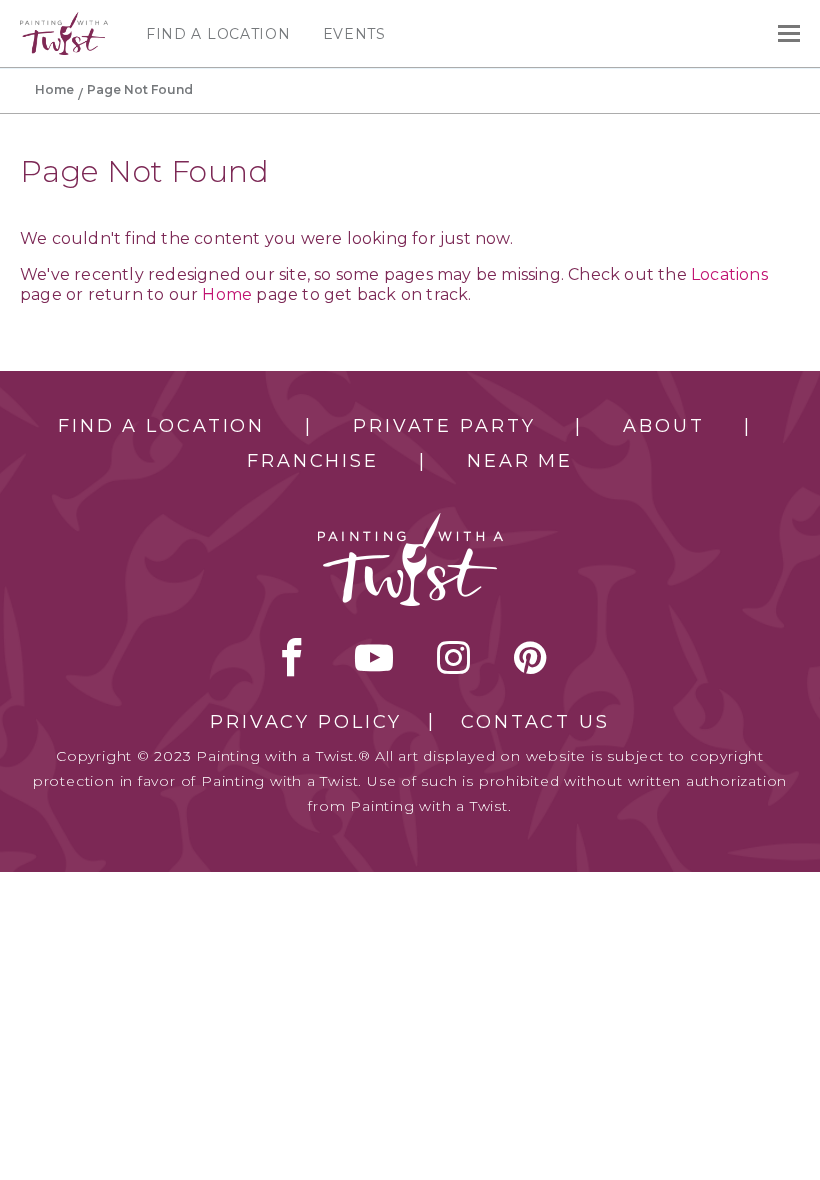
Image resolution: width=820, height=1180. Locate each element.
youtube (374, 657)
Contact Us (535, 722)
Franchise (313, 461)
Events (354, 34)
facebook (292, 657)
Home (54, 89)
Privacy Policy (306, 722)
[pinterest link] (530, 657)
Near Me (520, 461)
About (663, 426)
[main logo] (64, 21)
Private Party (444, 426)
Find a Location (218, 34)
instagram (453, 657)
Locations (729, 274)
